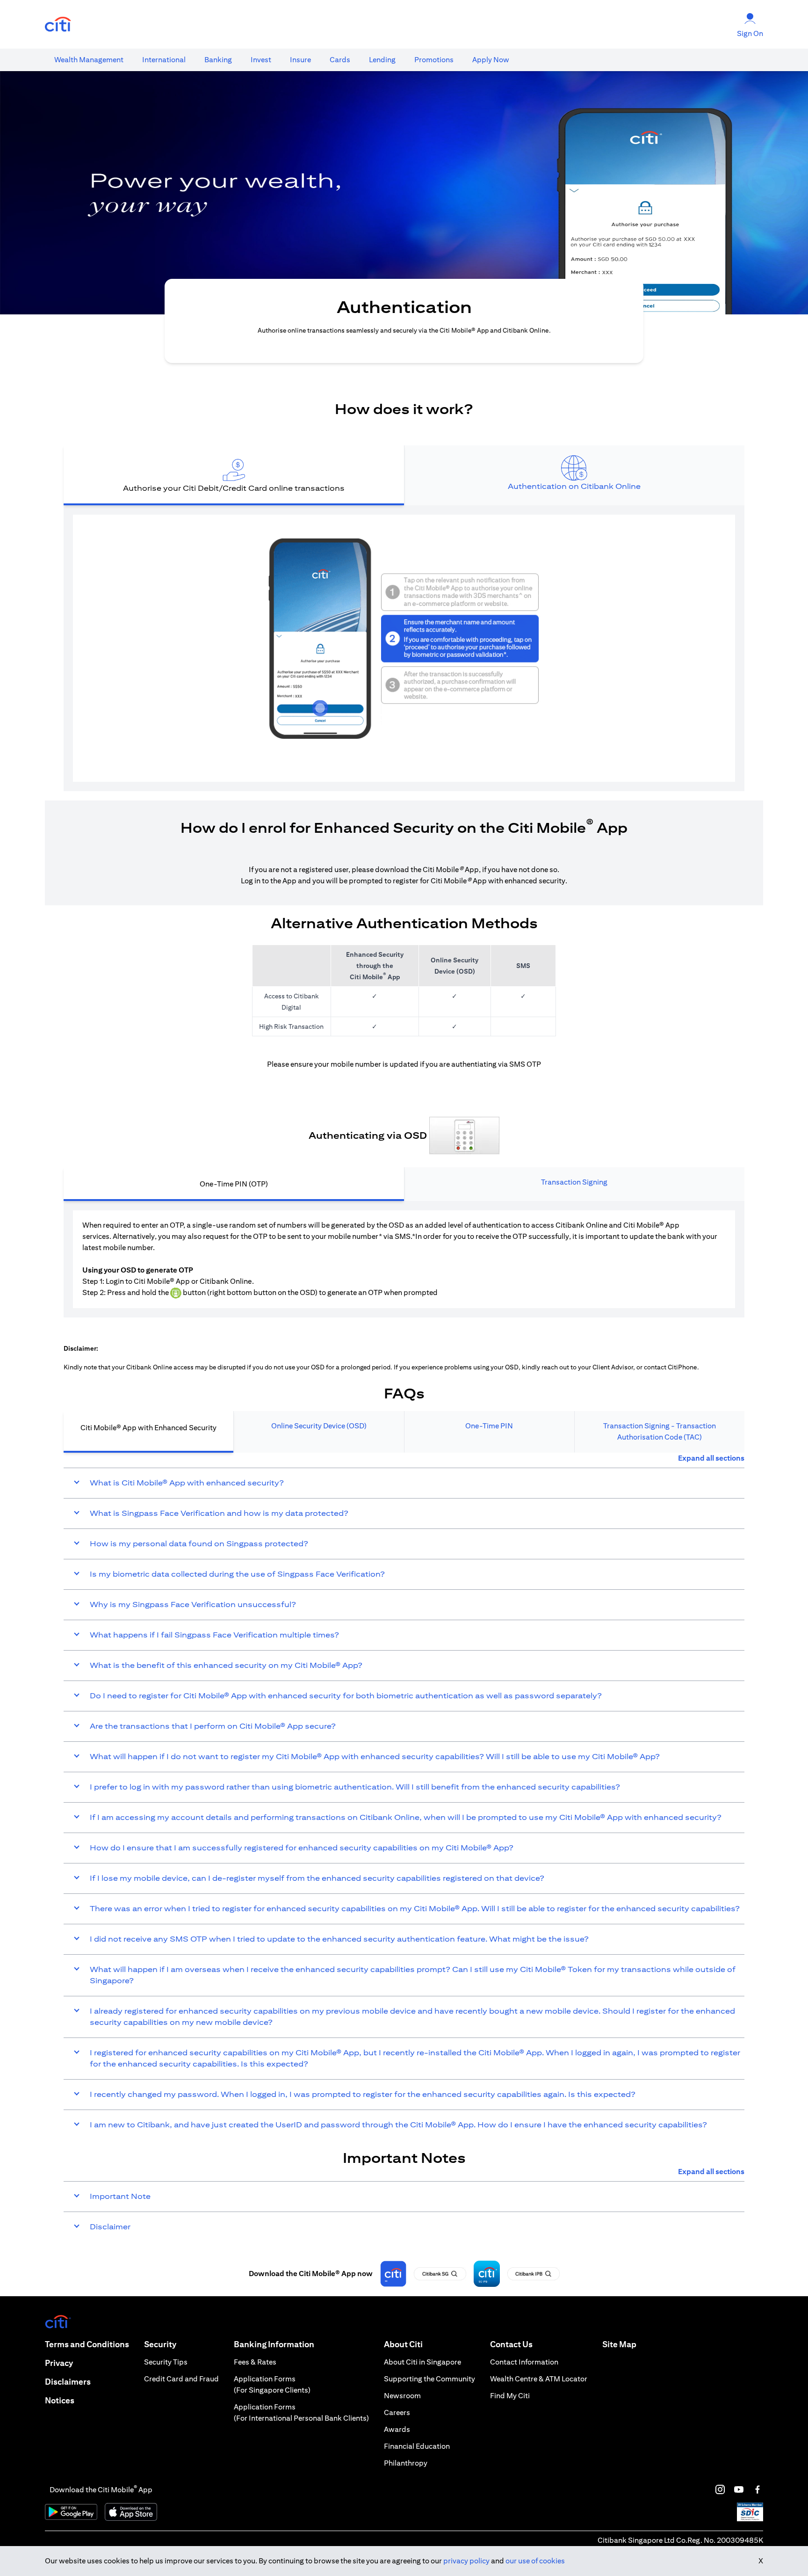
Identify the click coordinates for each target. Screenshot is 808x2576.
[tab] (89, 60)
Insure (300, 60)
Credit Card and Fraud (181, 2379)
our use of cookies (535, 2561)
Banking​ (218, 60)
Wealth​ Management (89, 60)
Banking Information (274, 2344)
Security (160, 2344)
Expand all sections (711, 1458)
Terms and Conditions (87, 2344)
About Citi (403, 2344)
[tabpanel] (404, 648)
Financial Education (417, 2446)
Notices (60, 2400)
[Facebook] (757, 2489)
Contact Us (511, 2344)
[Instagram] (720, 2489)
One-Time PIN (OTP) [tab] (234, 1184)
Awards (397, 2429)
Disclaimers (68, 2382)
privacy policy (466, 2561)
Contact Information (524, 2362)
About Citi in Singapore (422, 2362)
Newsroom (402, 2396)
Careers (397, 2412)
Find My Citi (510, 2396)
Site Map (619, 2344)
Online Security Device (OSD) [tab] (319, 1426)
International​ (164, 60)
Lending (382, 60)
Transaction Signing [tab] (574, 1182)
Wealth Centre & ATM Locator (539, 2379)
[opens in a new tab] (58, 25)
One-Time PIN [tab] (489, 1426)
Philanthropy (406, 2463)
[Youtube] (739, 2489)
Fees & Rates (255, 2362)
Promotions (434, 60)
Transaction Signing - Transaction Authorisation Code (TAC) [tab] (660, 1431)
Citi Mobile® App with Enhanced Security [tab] (148, 1428)
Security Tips (166, 2362)
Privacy (59, 2363)
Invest (261, 60)
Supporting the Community (429, 2379)
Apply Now (491, 60)
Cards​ (340, 60)
